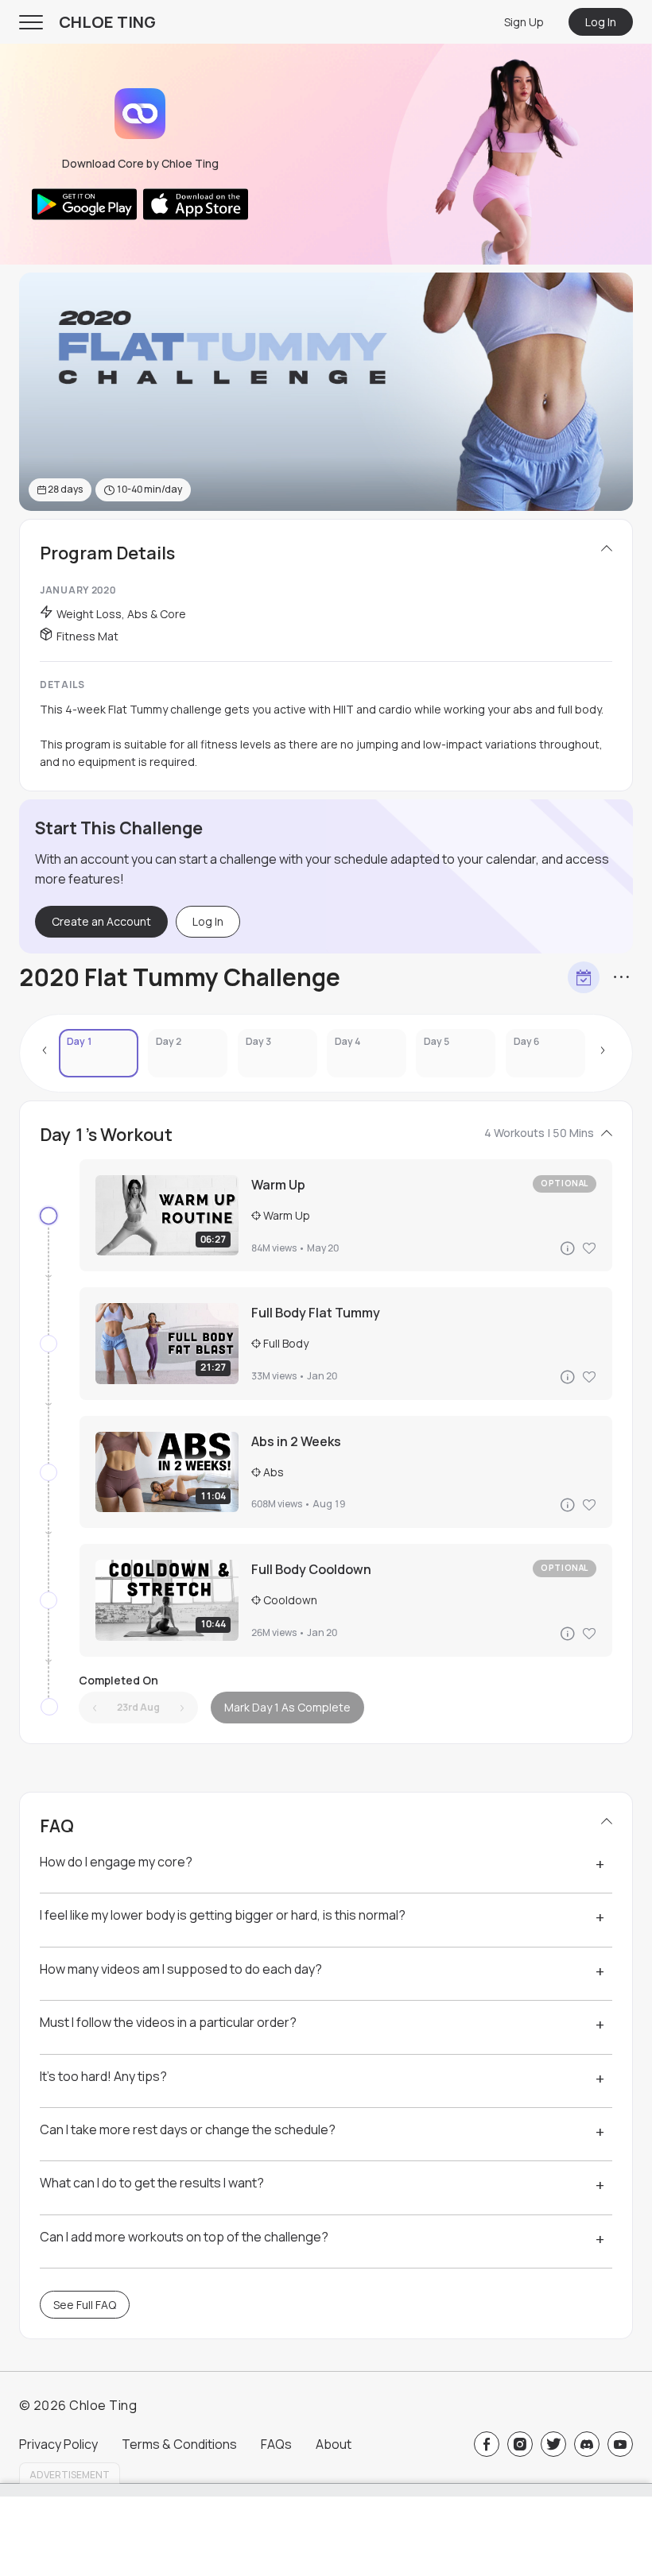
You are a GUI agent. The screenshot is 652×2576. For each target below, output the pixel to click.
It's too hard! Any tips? (103, 2076)
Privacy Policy (58, 2444)
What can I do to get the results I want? (152, 2183)
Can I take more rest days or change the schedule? (188, 2129)
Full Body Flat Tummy (316, 1313)
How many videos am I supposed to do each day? (181, 1969)
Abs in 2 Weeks (296, 1441)
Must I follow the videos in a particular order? (168, 2022)
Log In (601, 22)
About (334, 2444)
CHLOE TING (107, 22)
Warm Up (278, 1185)
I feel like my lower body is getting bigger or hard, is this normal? (223, 1915)
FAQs (276, 2444)
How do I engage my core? (116, 1862)
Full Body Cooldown (311, 1569)
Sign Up (524, 22)
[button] (49, 1216)
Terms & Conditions (179, 2444)
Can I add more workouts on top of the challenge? (184, 2237)
